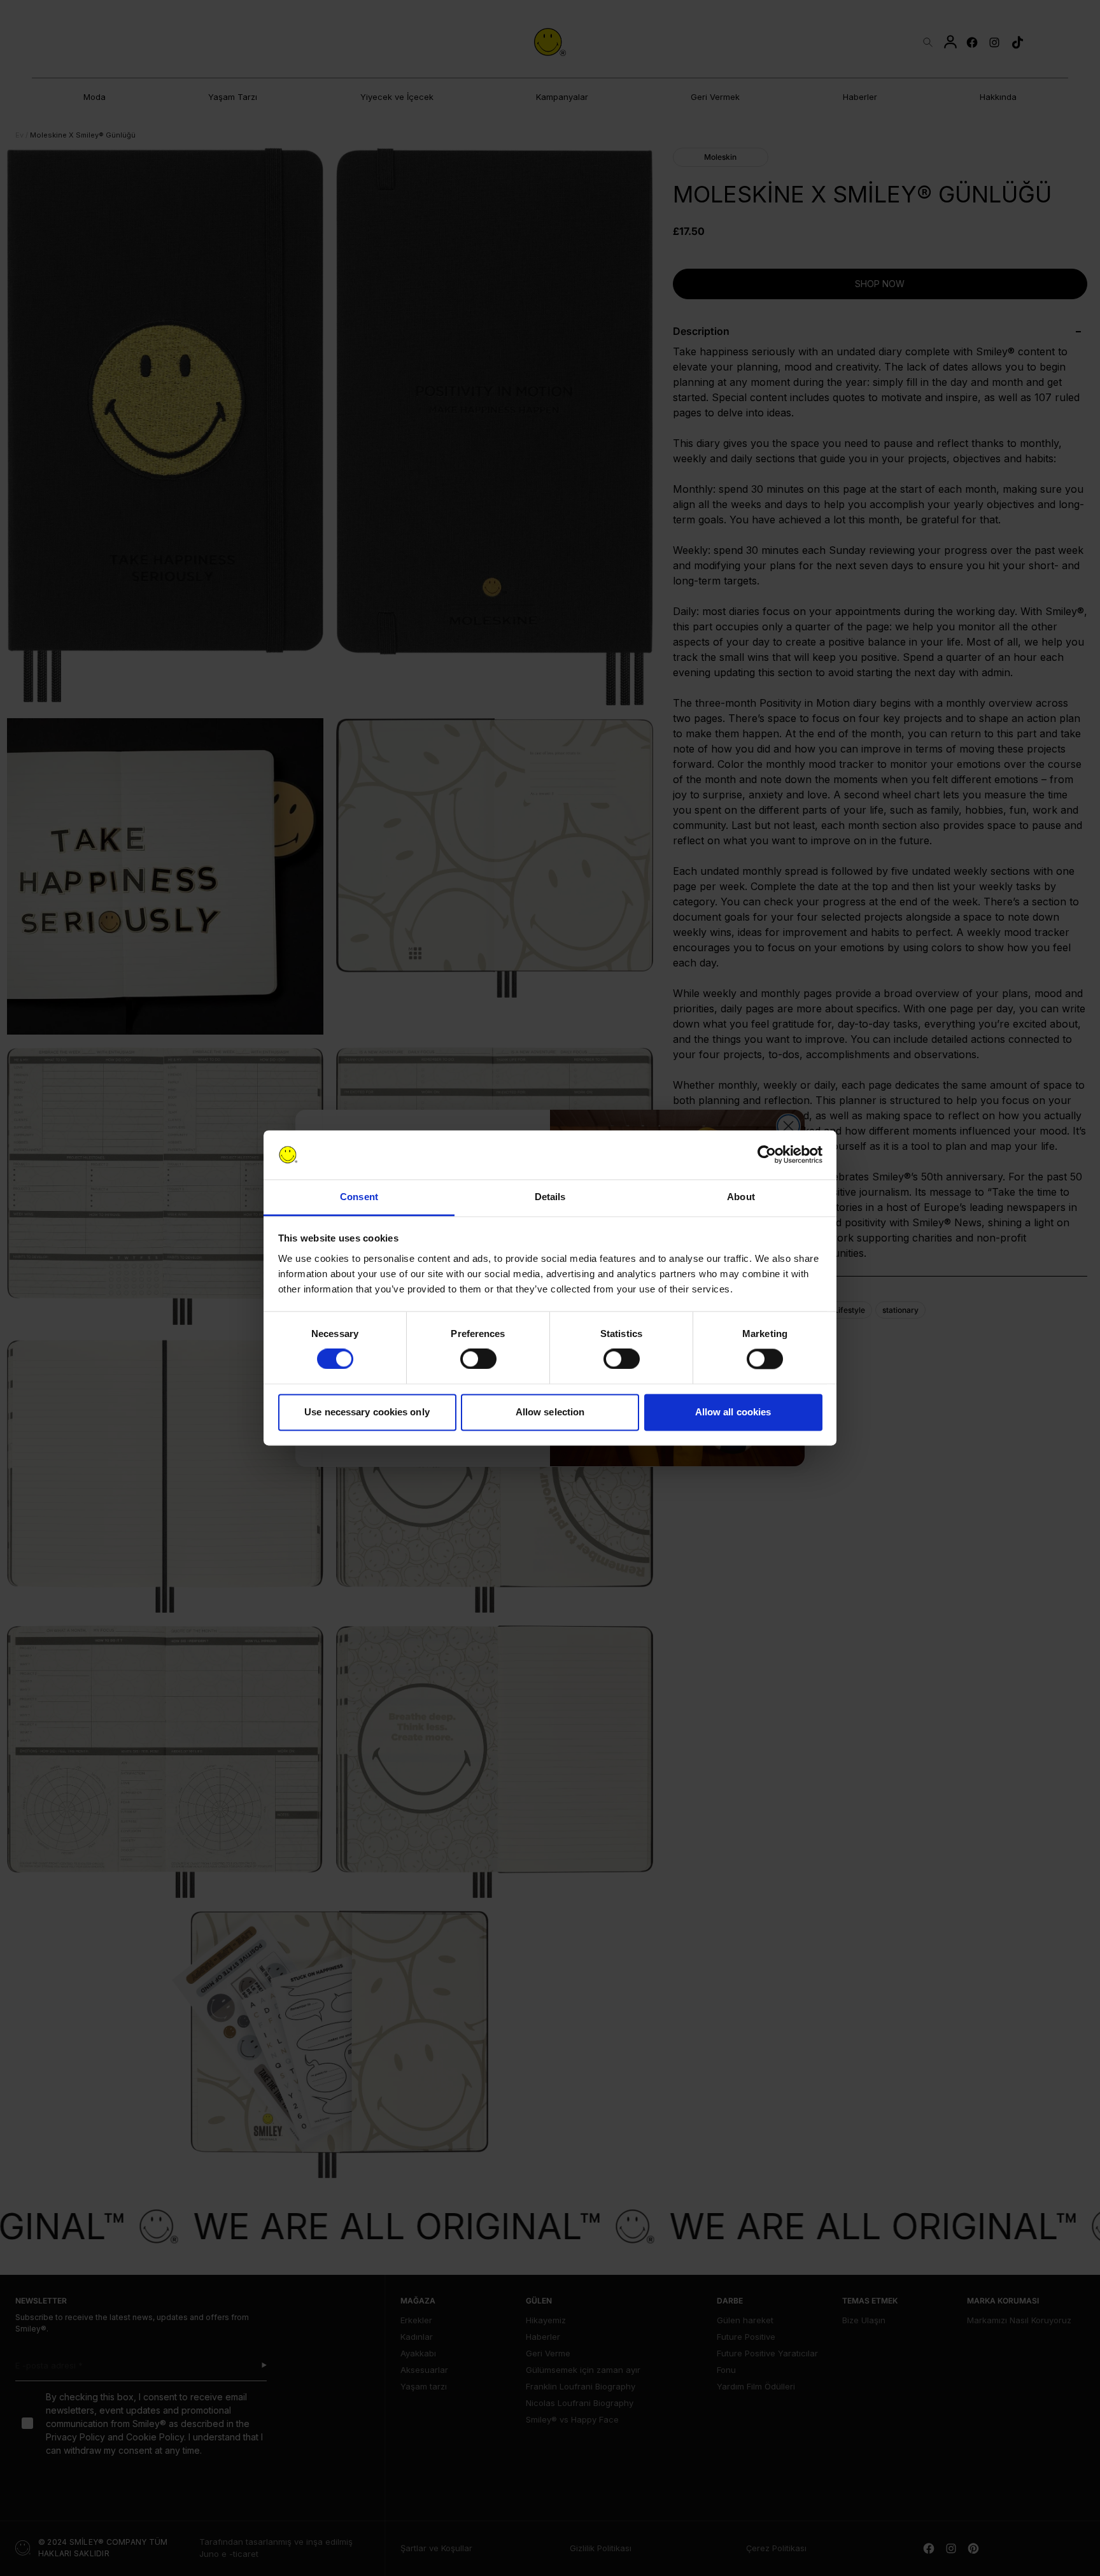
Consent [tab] (359, 1197)
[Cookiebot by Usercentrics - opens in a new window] (767, 1155)
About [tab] (741, 1197)
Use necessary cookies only (367, 1412)
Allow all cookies (733, 1412)
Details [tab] (550, 1197)
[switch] (478, 1359)
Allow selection (550, 1412)
